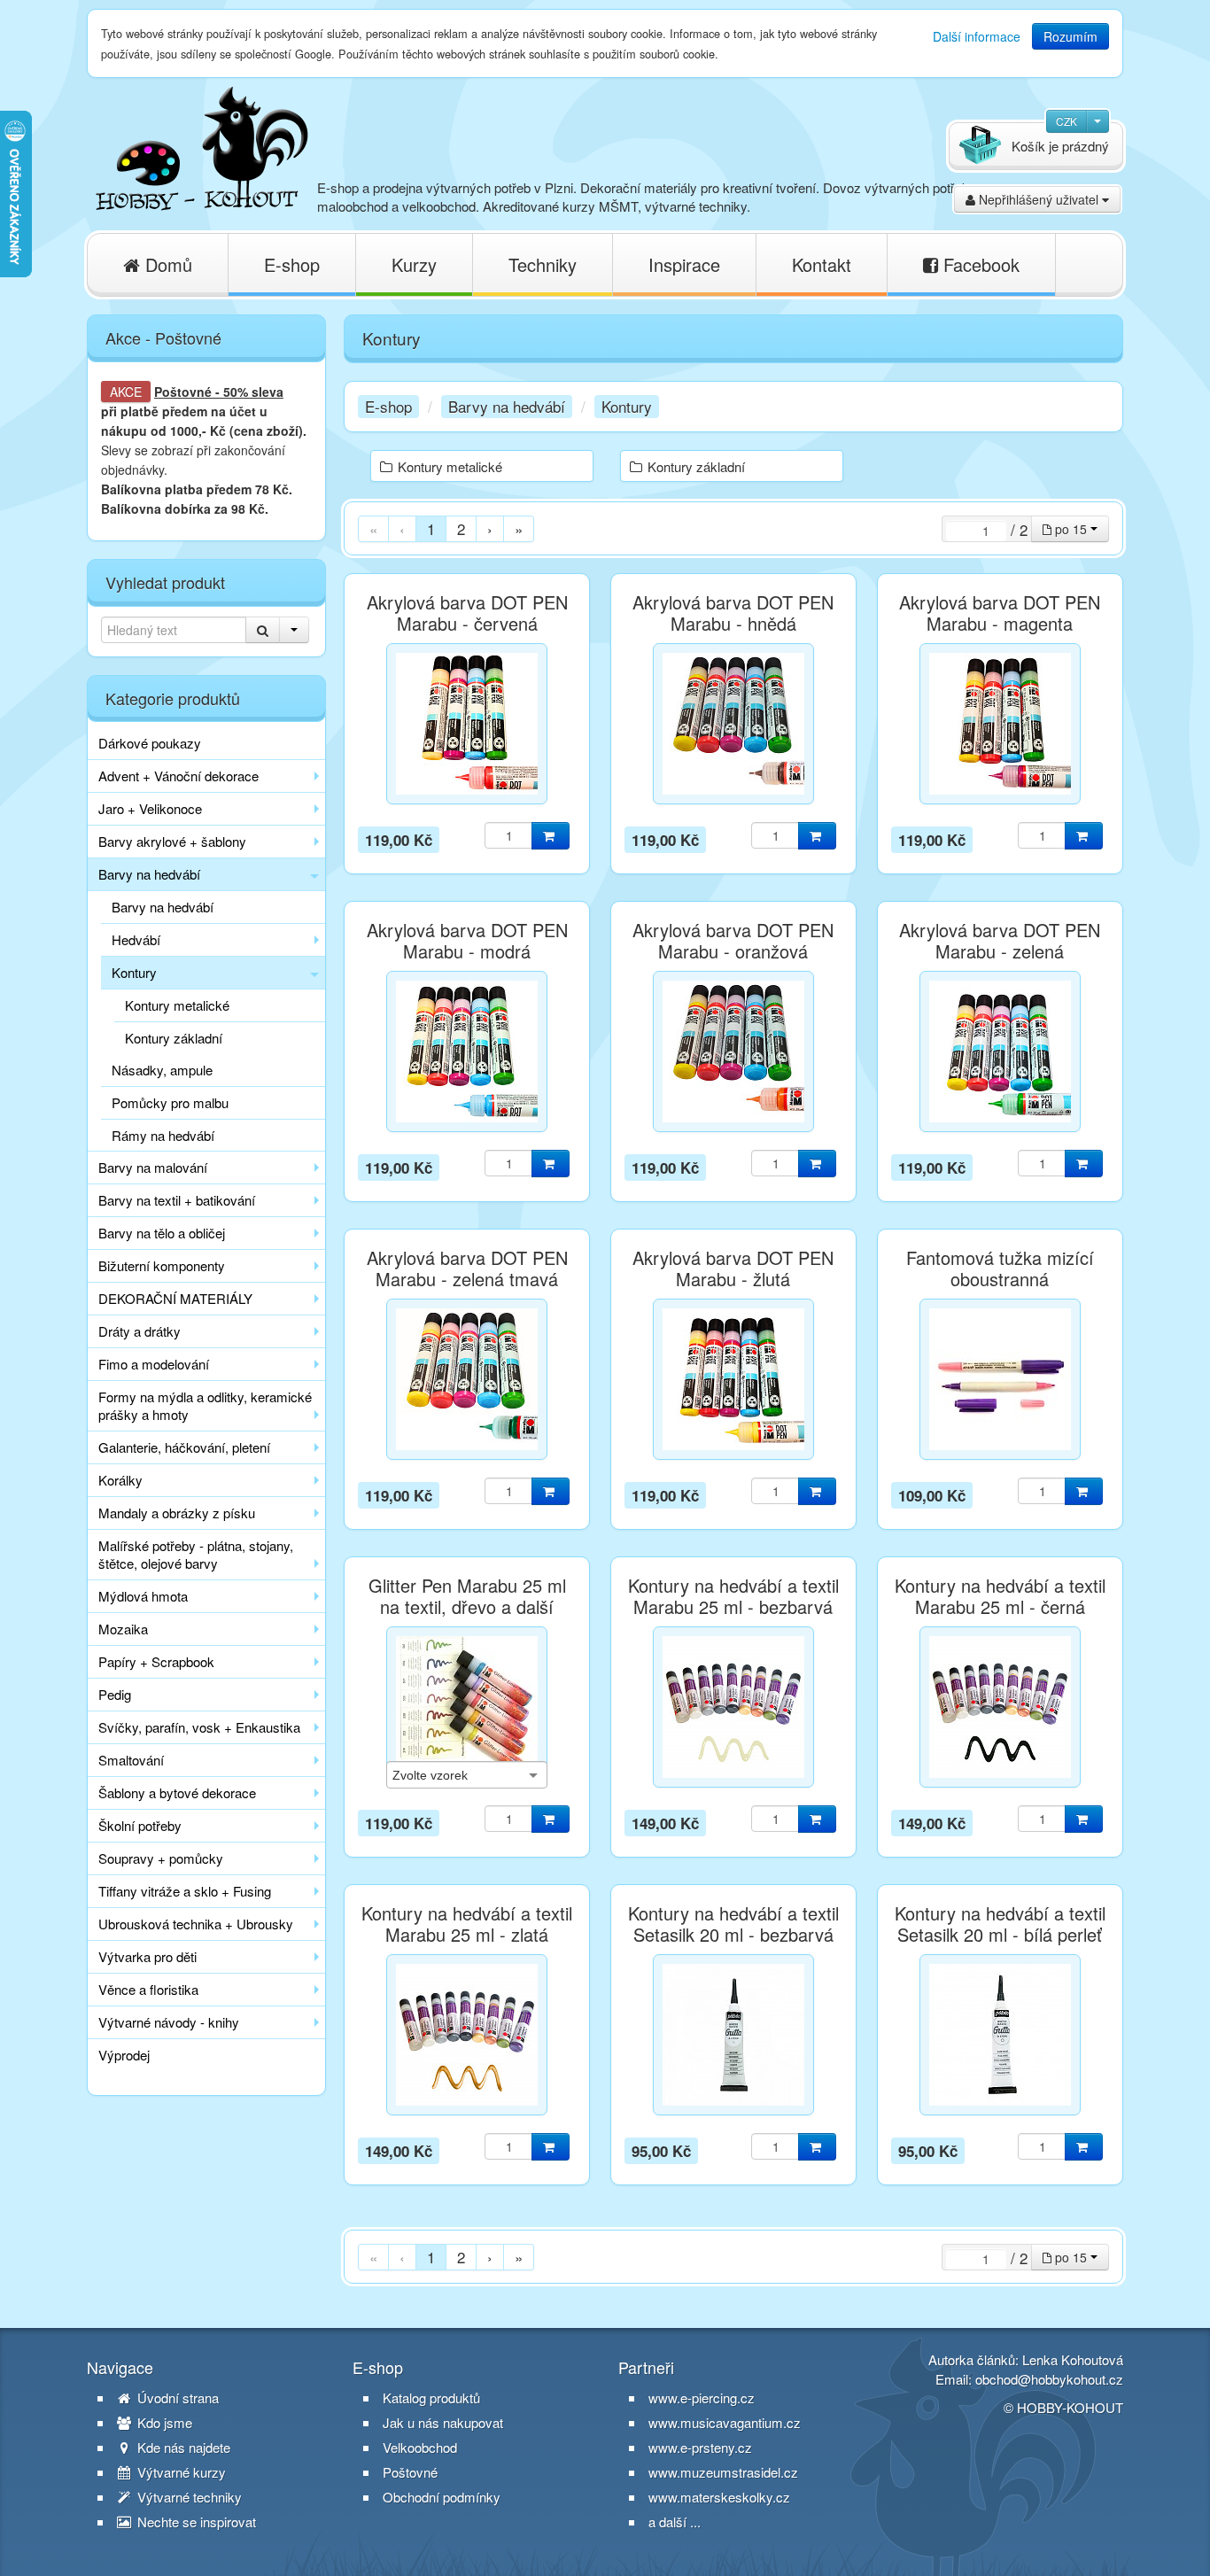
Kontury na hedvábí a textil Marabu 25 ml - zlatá (467, 1924)
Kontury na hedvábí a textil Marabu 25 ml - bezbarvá (733, 1596)
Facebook (979, 264)
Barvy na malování (153, 1167)
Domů (166, 264)
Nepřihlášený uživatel (1039, 199)
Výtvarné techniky (188, 2497)
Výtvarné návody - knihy (169, 2022)
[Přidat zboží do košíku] (551, 836)
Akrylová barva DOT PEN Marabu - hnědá (733, 613)
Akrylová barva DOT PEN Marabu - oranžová (733, 941)
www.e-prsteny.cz (700, 2447)
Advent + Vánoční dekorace (178, 776)
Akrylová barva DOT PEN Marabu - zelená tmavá (467, 1269)
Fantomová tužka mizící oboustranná (1000, 1269)
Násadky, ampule (162, 1070)
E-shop (292, 264)
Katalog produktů (431, 2398)
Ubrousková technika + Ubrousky (196, 1924)
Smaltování (131, 1760)
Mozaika (123, 1629)
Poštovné (183, 392)
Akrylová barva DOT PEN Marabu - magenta (1000, 613)
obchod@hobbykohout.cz (1049, 2379)
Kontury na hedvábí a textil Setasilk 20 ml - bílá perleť (1000, 1924)
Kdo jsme (163, 2423)
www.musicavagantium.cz (725, 2422)
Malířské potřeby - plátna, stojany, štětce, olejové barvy (196, 1554)
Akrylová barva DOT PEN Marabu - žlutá (733, 1269)
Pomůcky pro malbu (170, 1102)
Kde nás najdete (182, 2448)
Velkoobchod (420, 2448)
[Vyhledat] (263, 630)
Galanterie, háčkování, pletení (184, 1447)
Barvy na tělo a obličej (162, 1233)
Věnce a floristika (148, 1989)
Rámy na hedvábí (163, 1135)
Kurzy (414, 264)
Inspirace (684, 264)
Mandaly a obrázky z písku (177, 1513)
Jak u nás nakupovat (443, 2423)
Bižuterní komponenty (162, 1265)
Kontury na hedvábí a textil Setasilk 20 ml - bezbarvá (733, 1924)
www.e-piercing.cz (702, 2398)
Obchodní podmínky (442, 2497)
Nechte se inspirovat (195, 2522)
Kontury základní (174, 1038)
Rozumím (1070, 36)
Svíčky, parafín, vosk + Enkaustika (199, 1727)
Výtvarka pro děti (147, 1956)
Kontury (134, 972)
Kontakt (822, 264)
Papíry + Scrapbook (156, 1661)
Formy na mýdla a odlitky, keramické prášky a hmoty (205, 1405)
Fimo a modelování (154, 1364)
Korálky (120, 1480)
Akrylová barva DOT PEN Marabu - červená (467, 613)
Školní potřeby (140, 1825)
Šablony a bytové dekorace (177, 1792)
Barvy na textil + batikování (177, 1200)
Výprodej (124, 2055)
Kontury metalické (177, 1005)
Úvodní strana (176, 2398)
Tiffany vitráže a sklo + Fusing (185, 1891)
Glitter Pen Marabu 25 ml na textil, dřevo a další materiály (467, 1607)
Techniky (543, 264)
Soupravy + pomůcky (161, 1858)
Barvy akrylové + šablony (172, 841)
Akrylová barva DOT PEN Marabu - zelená (1000, 941)
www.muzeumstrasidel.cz (723, 2472)
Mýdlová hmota (143, 1596)
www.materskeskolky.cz (719, 2497)
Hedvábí (136, 939)
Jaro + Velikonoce (150, 808)
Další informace (977, 36)
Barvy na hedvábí (149, 874)
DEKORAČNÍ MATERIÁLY (175, 1298)
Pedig (115, 1694)
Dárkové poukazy (150, 743)
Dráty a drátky (140, 1331)
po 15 (1071, 529)
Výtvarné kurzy (180, 2472)
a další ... (675, 2522)
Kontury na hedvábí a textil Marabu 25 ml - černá (1000, 1596)
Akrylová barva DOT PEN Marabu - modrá (467, 941)
